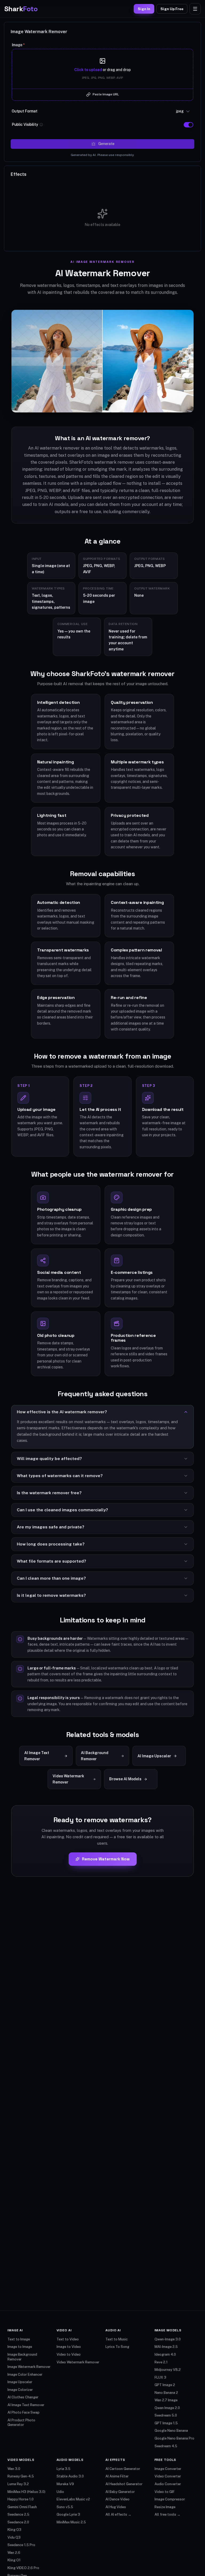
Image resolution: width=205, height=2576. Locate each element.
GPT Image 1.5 (166, 2423)
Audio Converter (168, 2484)
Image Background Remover (22, 2357)
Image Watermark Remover (29, 2367)
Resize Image (165, 2507)
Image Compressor (170, 2499)
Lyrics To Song (117, 2347)
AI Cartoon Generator (123, 2469)
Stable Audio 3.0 (70, 2476)
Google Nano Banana (171, 2431)
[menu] (195, 9)
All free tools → (167, 2514)
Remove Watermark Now (106, 1859)
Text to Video (68, 2339)
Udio (60, 2492)
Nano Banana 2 (166, 2393)
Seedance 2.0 (18, 2522)
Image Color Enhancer (25, 2374)
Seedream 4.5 (166, 2446)
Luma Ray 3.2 (18, 2484)
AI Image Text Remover (26, 2405)
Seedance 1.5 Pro (21, 2545)
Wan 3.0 (14, 2469)
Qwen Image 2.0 (167, 2408)
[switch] (188, 125)
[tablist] (19, 174)
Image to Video (69, 2347)
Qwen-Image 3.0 (168, 2339)
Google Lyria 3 (68, 2514)
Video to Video (69, 2354)
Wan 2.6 (14, 2553)
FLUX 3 (160, 2377)
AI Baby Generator (120, 2492)
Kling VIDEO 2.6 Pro (23, 2568)
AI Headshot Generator (124, 2484)
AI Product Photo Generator (21, 2423)
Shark (21, 9)
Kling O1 (14, 2560)
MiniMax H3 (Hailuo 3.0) (26, 2492)
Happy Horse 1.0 (21, 2499)
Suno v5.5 (65, 2507)
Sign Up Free (172, 9)
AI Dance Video (117, 2499)
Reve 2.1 (161, 2362)
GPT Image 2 (165, 2385)
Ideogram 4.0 (165, 2354)
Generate (106, 144)
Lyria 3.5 (64, 2469)
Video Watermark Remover (78, 2362)
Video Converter (168, 2476)
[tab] (19, 174)
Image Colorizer (20, 2390)
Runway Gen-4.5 (21, 2476)
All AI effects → (118, 2514)
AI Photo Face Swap (23, 2412)
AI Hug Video (116, 2507)
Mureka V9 (65, 2484)
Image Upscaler (20, 2382)
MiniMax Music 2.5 (71, 2522)
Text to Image (19, 2339)
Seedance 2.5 (18, 2514)
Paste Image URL (106, 94)
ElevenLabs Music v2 (73, 2499)
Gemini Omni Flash (22, 2507)
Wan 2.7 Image (166, 2400)
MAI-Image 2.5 (166, 2347)
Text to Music (117, 2339)
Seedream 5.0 (166, 2415)
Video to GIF (165, 2492)
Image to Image (20, 2347)
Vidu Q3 (14, 2537)
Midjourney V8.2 (168, 2370)
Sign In (144, 9)
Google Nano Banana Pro (174, 2438)
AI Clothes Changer (23, 2397)
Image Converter (168, 2469)
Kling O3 (14, 2530)
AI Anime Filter (117, 2476)
